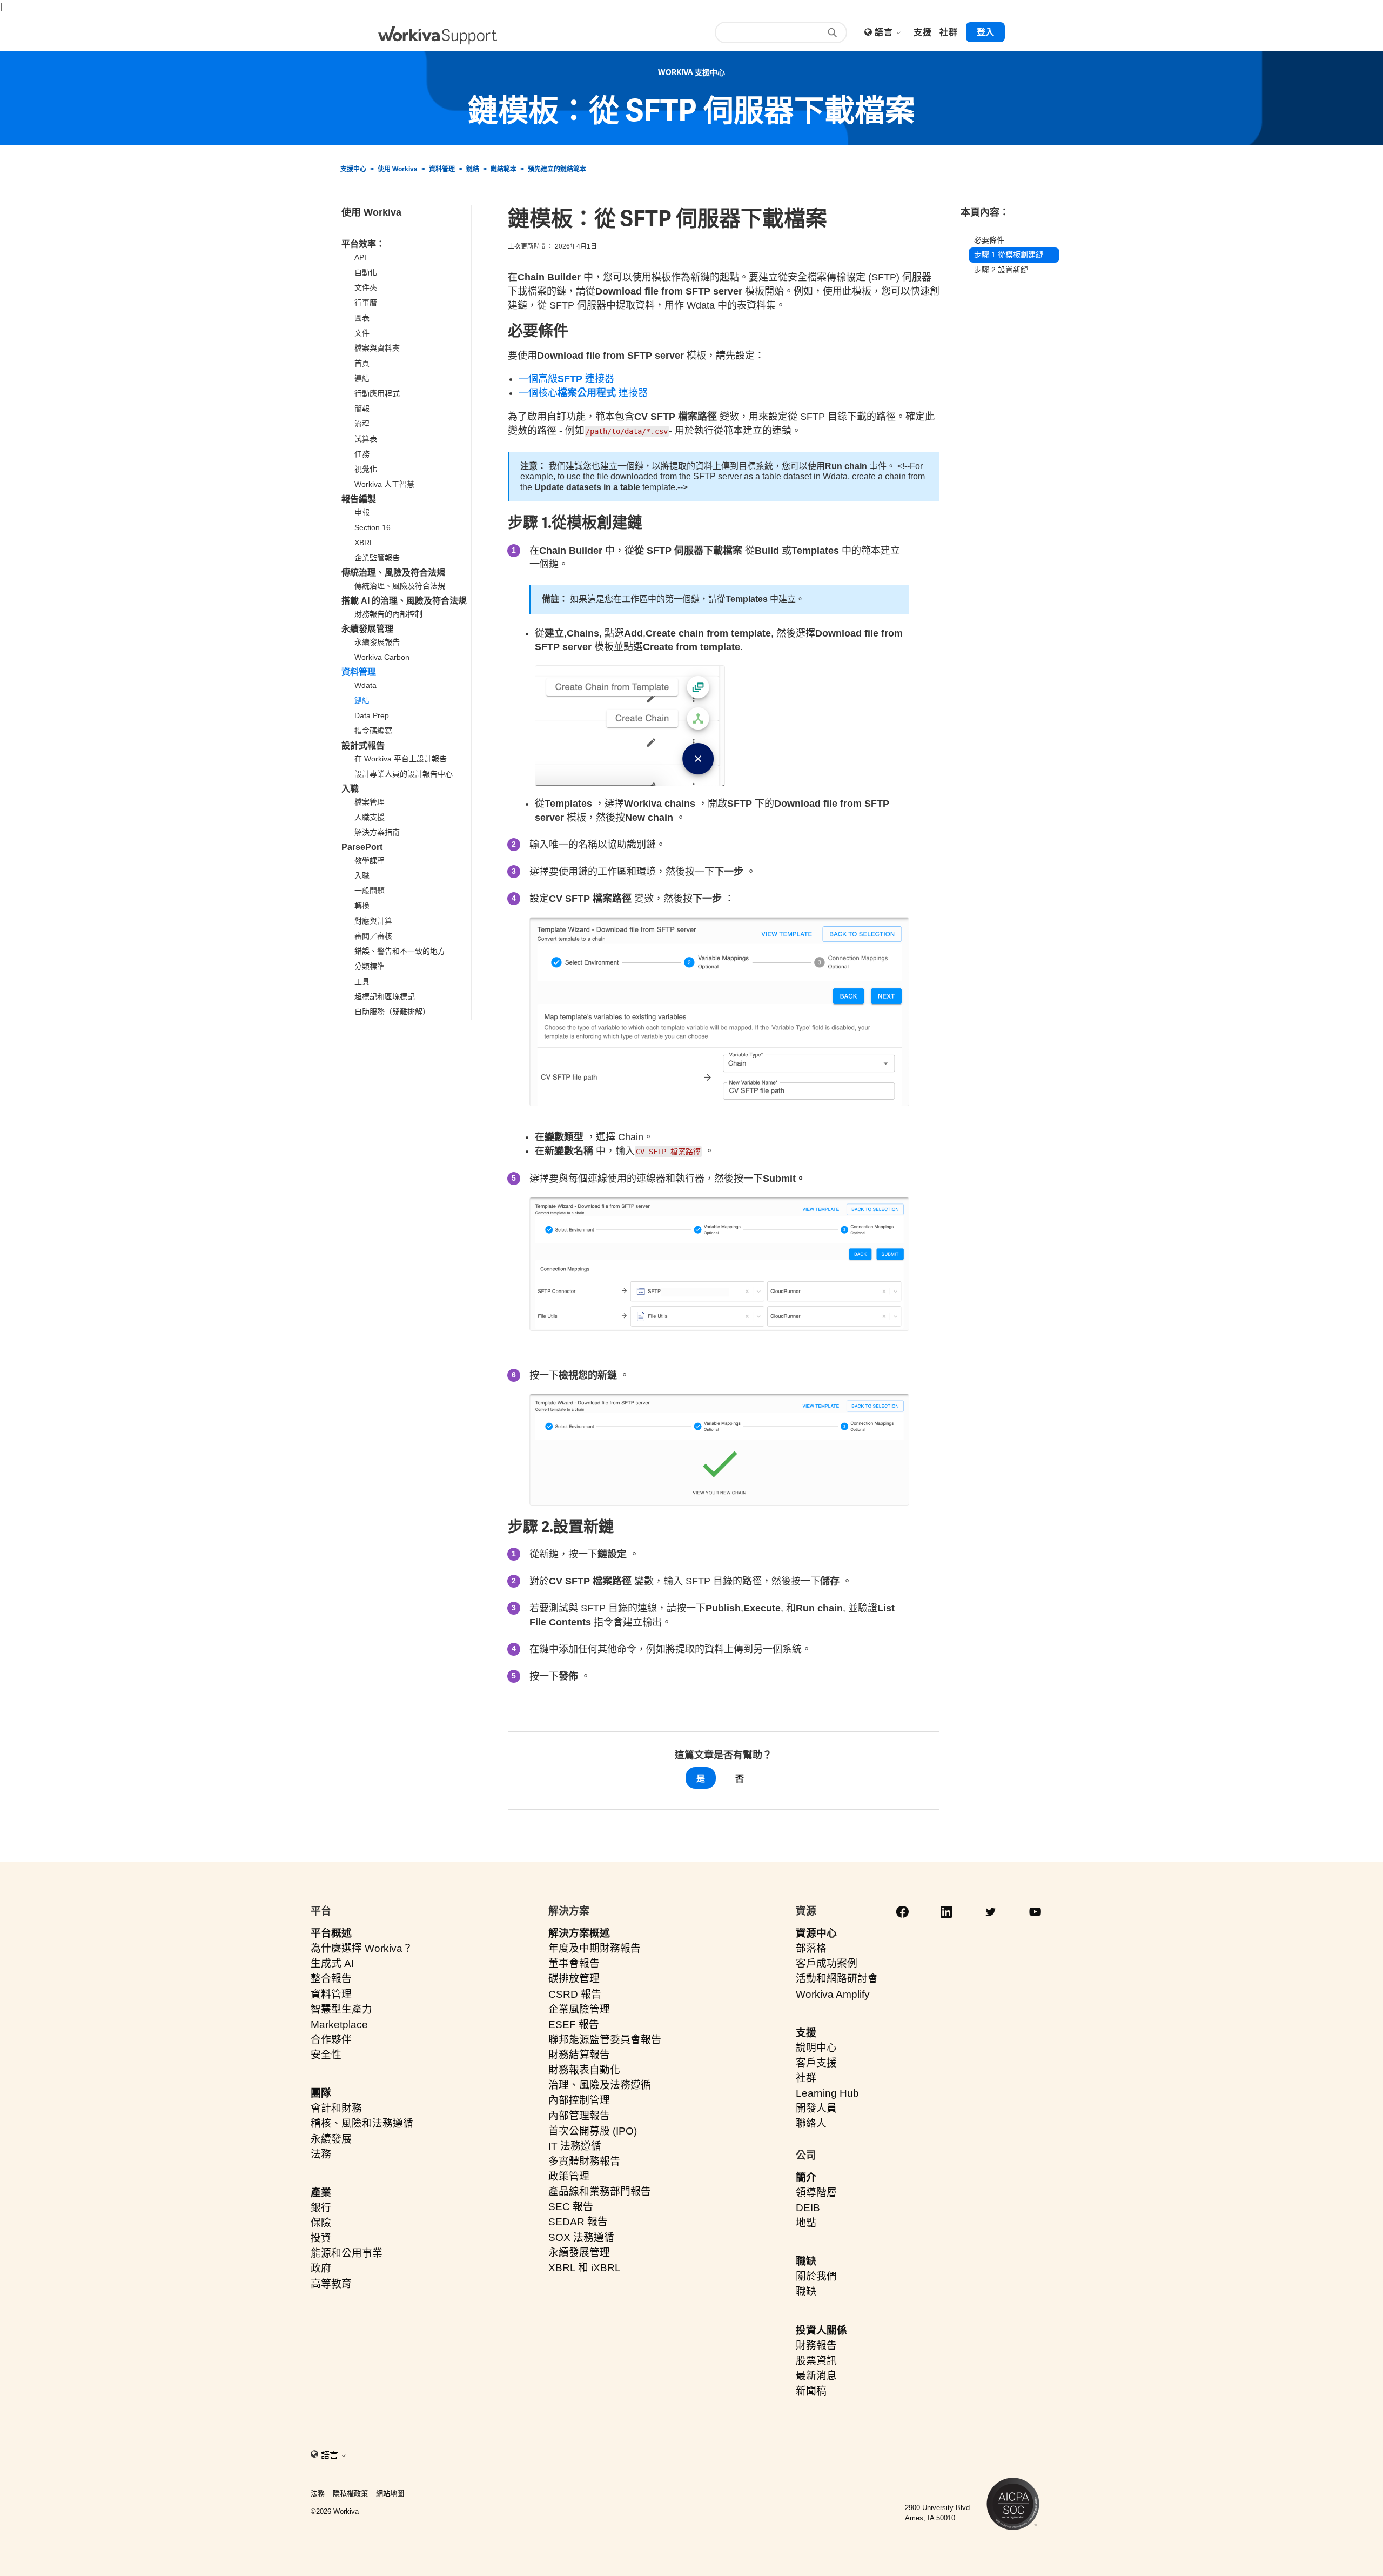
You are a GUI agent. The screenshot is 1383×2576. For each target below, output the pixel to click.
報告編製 (359, 499)
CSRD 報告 (575, 1994)
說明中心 (816, 2048)
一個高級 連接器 (566, 379)
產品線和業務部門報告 (600, 2192)
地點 (806, 2223)
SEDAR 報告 (578, 2222)
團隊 (321, 2093)
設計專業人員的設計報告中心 (404, 774)
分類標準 (370, 966)
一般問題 (370, 891)
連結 (362, 378)
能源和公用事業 (347, 2253)
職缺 (806, 2261)
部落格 (811, 1948)
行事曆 (366, 303)
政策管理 (569, 2176)
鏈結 (473, 169)
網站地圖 (390, 2494)
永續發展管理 (367, 629)
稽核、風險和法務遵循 (362, 2123)
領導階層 (816, 2193)
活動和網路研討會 (837, 1979)
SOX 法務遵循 (581, 2237)
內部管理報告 (579, 2116)
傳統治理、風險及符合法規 (393, 573)
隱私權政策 (350, 2494)
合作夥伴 (331, 2040)
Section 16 (372, 527)
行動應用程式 (377, 393)
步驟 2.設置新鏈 (1001, 270)
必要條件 (989, 240)
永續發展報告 (377, 642)
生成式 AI (332, 1963)
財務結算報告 (579, 2055)
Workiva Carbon (382, 657)
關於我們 (816, 2276)
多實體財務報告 (584, 2161)
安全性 (326, 2055)
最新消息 (816, 2376)
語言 (885, 32)
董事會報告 (574, 1963)
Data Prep (372, 715)
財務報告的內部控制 (388, 614)
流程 (362, 424)
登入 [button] (985, 32)
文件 (362, 333)
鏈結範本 (503, 169)
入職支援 (370, 817)
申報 (362, 512)
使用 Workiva (398, 169)
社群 (806, 2078)
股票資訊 (816, 2361)
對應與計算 (373, 921)
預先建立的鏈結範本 (557, 169)
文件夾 (366, 287)
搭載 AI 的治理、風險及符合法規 (404, 601)
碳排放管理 (574, 1979)
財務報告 (816, 2346)
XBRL (364, 543)
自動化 (366, 272)
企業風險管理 (579, 2009)
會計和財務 (336, 2108)
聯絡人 (811, 2123)
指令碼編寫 (373, 731)
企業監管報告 (377, 558)
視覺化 (366, 469)
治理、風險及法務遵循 (600, 2085)
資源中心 (816, 1933)
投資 (321, 2238)
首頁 (362, 363)
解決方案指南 (377, 832)
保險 (321, 2223)
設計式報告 (363, 745)
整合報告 (331, 1979)
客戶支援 (816, 2063)
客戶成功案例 (827, 1963)
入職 (350, 789)
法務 (321, 2154)
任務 (362, 454)
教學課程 (370, 860)
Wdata (365, 685)
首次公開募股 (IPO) (593, 2131)
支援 (806, 2033)
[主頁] (438, 35)
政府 (321, 2268)
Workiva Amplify (833, 1994)
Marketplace (339, 2025)
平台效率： (363, 244)
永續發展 (331, 2139)
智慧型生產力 (341, 2009)
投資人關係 (821, 2330)
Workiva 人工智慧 (384, 484)
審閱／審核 (373, 936)
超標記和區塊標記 (385, 996)
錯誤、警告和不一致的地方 (400, 951)
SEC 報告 (571, 2207)
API (360, 257)
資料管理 (442, 169)
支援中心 (353, 169)
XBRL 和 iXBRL (585, 2268)
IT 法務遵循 (575, 2146)
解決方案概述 (579, 1933)
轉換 (362, 906)
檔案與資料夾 (377, 348)
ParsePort (362, 847)
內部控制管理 (579, 2100)
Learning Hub (827, 2093)
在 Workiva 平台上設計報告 (401, 759)
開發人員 (816, 2108)
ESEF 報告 (574, 2025)
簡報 (362, 409)
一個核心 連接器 (583, 393)
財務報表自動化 (584, 2070)
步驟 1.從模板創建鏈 (1009, 255)
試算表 (366, 439)
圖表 (362, 318)
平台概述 (331, 1933)
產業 (321, 2193)
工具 (362, 981)
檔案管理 (370, 802)
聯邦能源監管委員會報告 (605, 2040)
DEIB (808, 2208)
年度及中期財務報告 (595, 1948)
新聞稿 (811, 2391)
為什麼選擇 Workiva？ (362, 1948)
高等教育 (331, 2284)
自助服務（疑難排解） (392, 1012)
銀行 (321, 2208)
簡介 (806, 2177)
